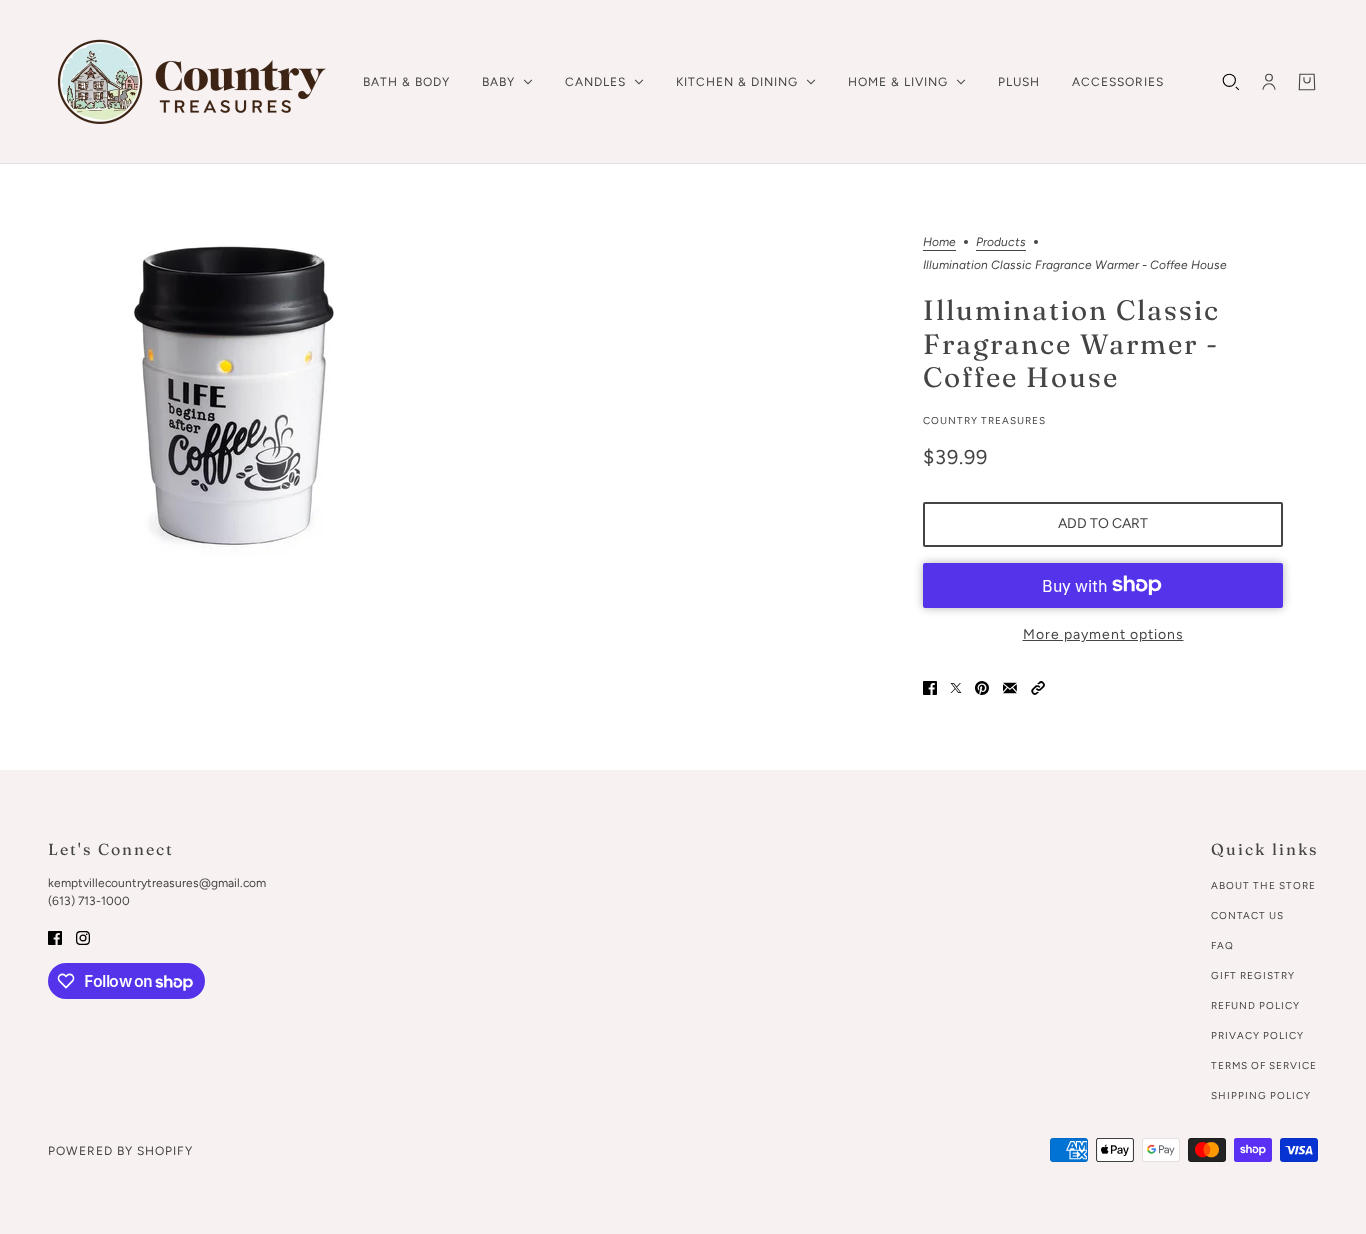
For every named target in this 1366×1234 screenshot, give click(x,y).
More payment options (1103, 634)
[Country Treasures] (189, 82)
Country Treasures (984, 420)
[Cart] (1307, 82)
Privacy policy (1257, 1035)
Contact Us (1247, 915)
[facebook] (55, 936)
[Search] (1231, 82)
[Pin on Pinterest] (982, 687)
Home (939, 242)
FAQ (1222, 945)
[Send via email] (1010, 687)
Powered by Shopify (120, 1151)
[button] (1038, 687)
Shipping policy (1261, 1095)
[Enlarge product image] (233, 398)
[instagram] (83, 936)
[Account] (1269, 82)
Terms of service (1264, 1065)
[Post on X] (956, 687)
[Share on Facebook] (930, 687)
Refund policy (1255, 1005)
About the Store (1263, 885)
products (1001, 242)
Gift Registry (1253, 975)
